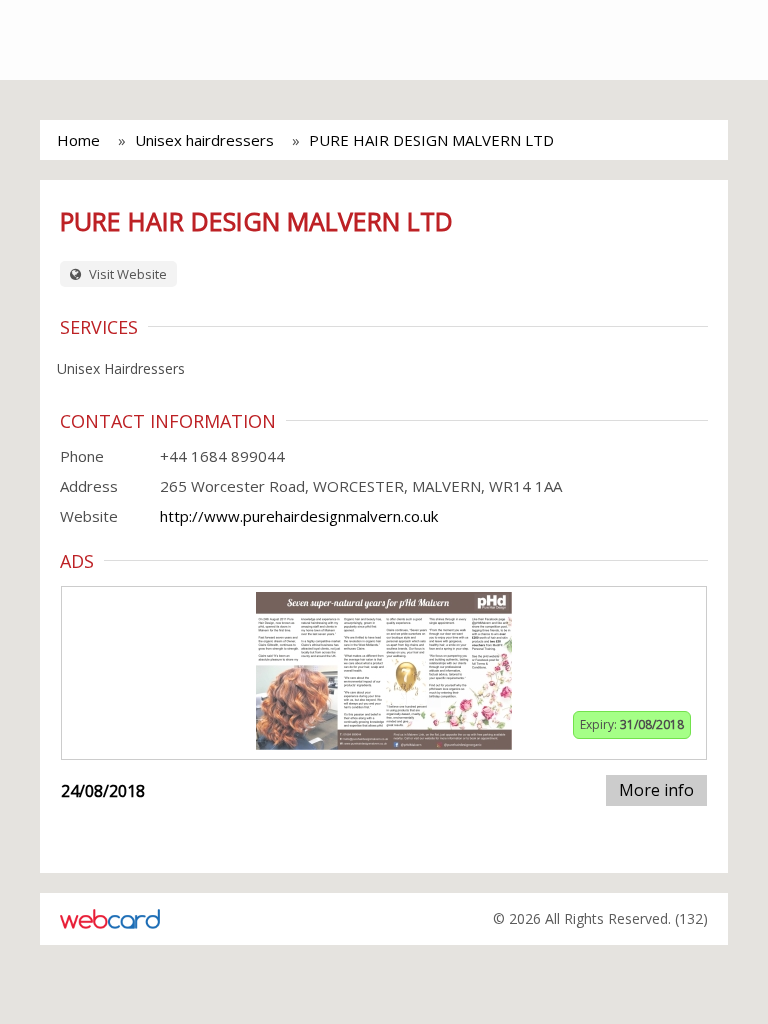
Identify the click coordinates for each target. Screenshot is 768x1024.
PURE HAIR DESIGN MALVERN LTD (431, 140)
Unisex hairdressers (204, 140)
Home (78, 140)
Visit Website (126, 274)
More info (656, 790)
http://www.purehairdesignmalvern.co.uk (299, 516)
